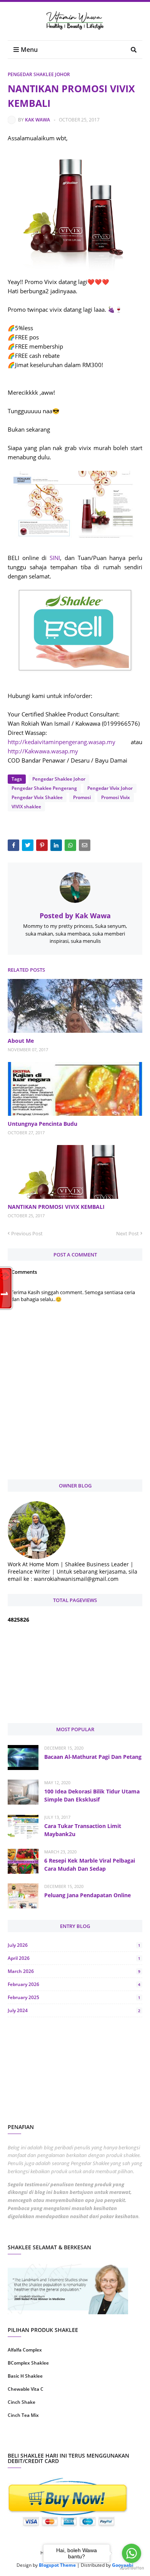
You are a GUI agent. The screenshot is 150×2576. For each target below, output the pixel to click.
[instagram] (40, 2440)
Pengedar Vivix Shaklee (37, 797)
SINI (55, 558)
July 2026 (74, 1945)
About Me (21, 1041)
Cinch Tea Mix (23, 2415)
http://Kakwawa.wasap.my (43, 751)
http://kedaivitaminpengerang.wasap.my (62, 742)
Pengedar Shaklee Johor (39, 74)
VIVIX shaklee (26, 807)
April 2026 (74, 1958)
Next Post (127, 1233)
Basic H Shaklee (25, 2376)
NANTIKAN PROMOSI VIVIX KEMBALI (56, 1207)
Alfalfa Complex (25, 2350)
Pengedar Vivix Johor (110, 788)
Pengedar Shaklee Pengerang (44, 788)
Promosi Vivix (116, 797)
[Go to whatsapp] (132, 2553)
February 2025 (74, 1997)
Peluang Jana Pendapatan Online (87, 1895)
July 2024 (74, 2010)
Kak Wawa (37, 120)
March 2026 (74, 1971)
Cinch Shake (22, 2402)
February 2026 (74, 1984)
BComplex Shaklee (28, 2363)
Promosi (82, 797)
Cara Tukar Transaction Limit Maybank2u (83, 1830)
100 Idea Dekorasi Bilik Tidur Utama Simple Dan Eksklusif (92, 1795)
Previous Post (27, 1233)
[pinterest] (110, 2440)
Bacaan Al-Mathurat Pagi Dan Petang (93, 1757)
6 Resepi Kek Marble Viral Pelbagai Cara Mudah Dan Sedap (90, 1865)
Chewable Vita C (26, 2389)
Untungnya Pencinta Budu (42, 1124)
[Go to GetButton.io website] (132, 2568)
